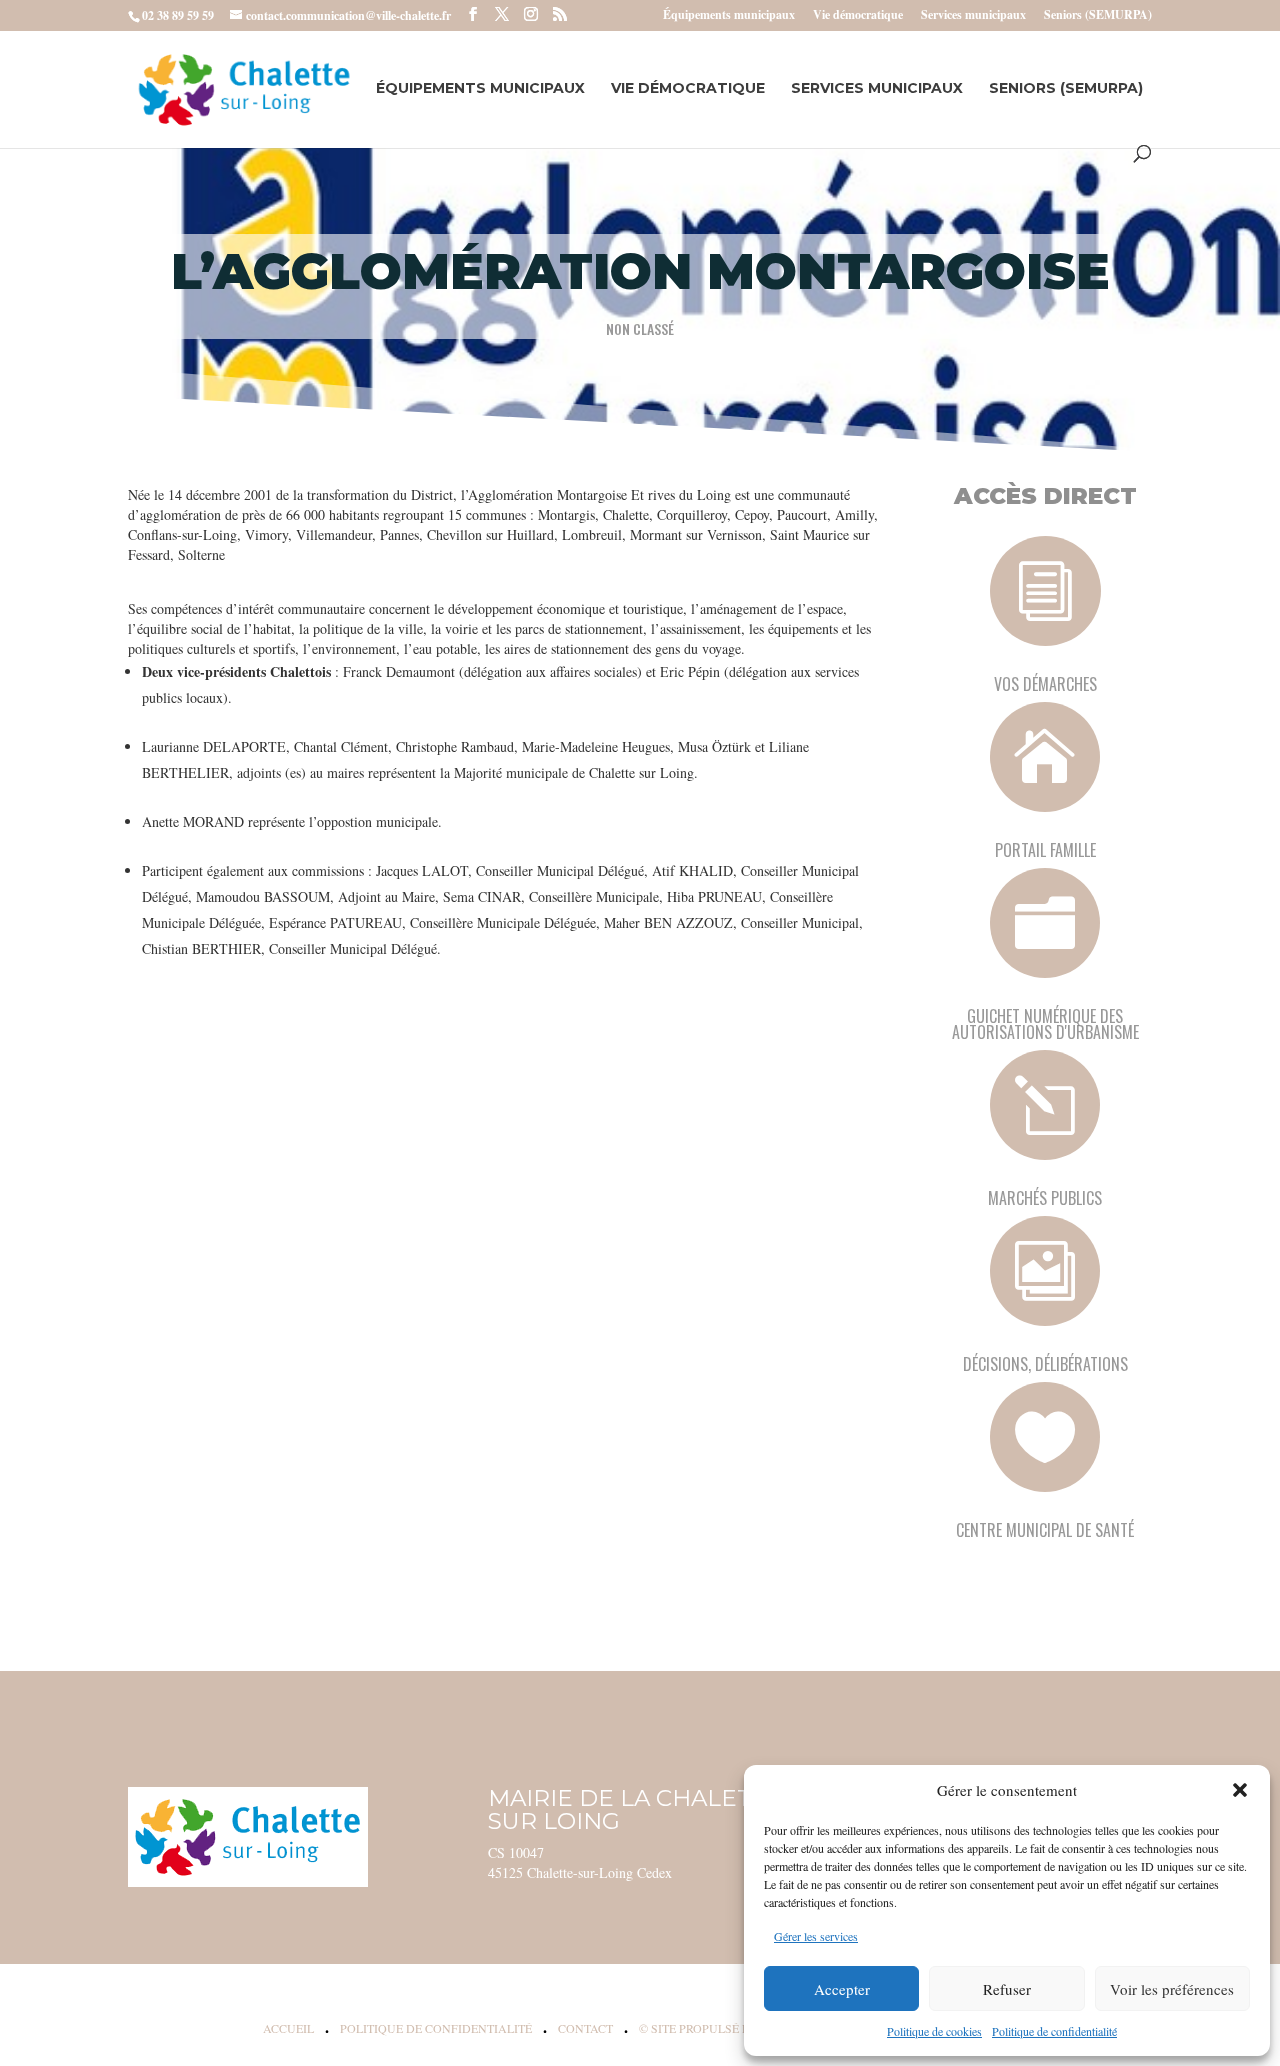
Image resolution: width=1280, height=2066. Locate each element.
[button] (1240, 1790)
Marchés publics (1045, 1198)
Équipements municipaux (729, 16)
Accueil (288, 2028)
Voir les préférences (1172, 1989)
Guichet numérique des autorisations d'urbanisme (1045, 1024)
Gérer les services (816, 1936)
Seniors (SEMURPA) (1098, 16)
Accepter (842, 1989)
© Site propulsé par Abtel (722, 2028)
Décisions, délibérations (1045, 1364)
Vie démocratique (858, 16)
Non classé (640, 328)
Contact (585, 2028)
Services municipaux (973, 16)
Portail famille (1045, 850)
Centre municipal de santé (1045, 1530)
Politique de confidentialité (1054, 2031)
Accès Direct (1045, 496)
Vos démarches (1045, 684)
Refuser (1007, 1989)
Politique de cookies (934, 2031)
